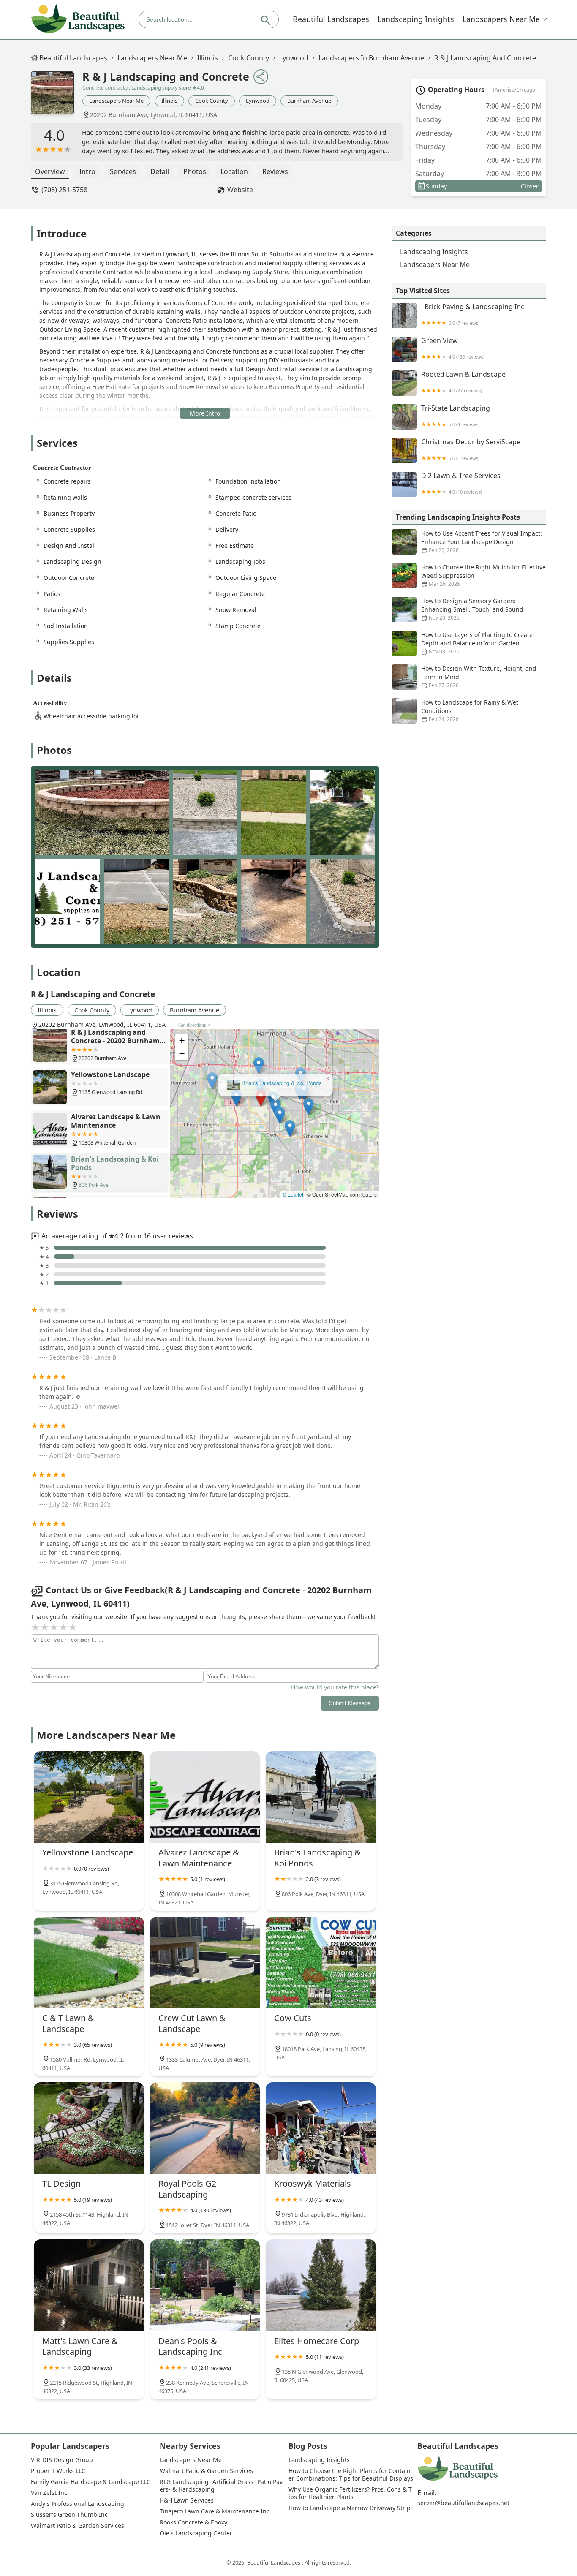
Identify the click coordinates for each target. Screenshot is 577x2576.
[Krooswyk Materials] (321, 2128)
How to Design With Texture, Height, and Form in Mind (479, 677)
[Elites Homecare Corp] (321, 2285)
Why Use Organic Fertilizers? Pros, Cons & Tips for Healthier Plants (350, 2493)
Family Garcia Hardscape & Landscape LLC (91, 2482)
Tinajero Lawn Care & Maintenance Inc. (215, 2511)
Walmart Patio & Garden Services (78, 2526)
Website (240, 190)
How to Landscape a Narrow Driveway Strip (350, 2508)
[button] (260, 1096)
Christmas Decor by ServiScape (471, 450)
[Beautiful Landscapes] (78, 19)
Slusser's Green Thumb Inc (69, 2515)
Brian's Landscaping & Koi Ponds (281, 1081)
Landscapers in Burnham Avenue (371, 58)
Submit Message (350, 1703)
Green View (453, 348)
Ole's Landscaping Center (196, 2533)
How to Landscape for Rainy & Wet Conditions (470, 710)
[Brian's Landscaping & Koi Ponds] (321, 1797)
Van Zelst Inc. (50, 2493)
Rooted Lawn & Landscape (463, 382)
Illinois (208, 58)
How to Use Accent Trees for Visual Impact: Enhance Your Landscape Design (482, 541)
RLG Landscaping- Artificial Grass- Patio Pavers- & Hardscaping (221, 2486)
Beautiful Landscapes (331, 19)
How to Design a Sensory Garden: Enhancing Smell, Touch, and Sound (472, 609)
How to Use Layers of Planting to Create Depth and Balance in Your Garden (477, 643)
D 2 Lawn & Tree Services (461, 483)
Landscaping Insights (416, 19)
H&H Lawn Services (187, 2500)
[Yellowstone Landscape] (89, 1797)
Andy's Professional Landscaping (78, 2504)
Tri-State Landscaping (456, 416)
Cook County (249, 58)
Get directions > (194, 1025)
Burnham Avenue (309, 101)
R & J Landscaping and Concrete (485, 58)
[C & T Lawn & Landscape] (89, 1963)
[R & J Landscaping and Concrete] (57, 97)
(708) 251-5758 (64, 190)
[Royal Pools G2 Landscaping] (205, 2128)
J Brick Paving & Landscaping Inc (473, 314)
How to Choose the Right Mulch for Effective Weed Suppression (483, 575)
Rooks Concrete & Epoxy (193, 2522)
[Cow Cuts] (321, 1963)
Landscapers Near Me (501, 19)
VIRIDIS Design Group (62, 2460)
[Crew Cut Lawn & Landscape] (205, 1963)
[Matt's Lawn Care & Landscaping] (89, 2285)
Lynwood (294, 58)
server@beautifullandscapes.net (463, 2503)
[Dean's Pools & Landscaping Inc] (205, 2285)
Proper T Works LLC (58, 2471)
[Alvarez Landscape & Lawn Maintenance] (205, 1797)
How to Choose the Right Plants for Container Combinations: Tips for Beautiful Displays (351, 2475)
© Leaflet (293, 1194)
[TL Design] (89, 2128)
